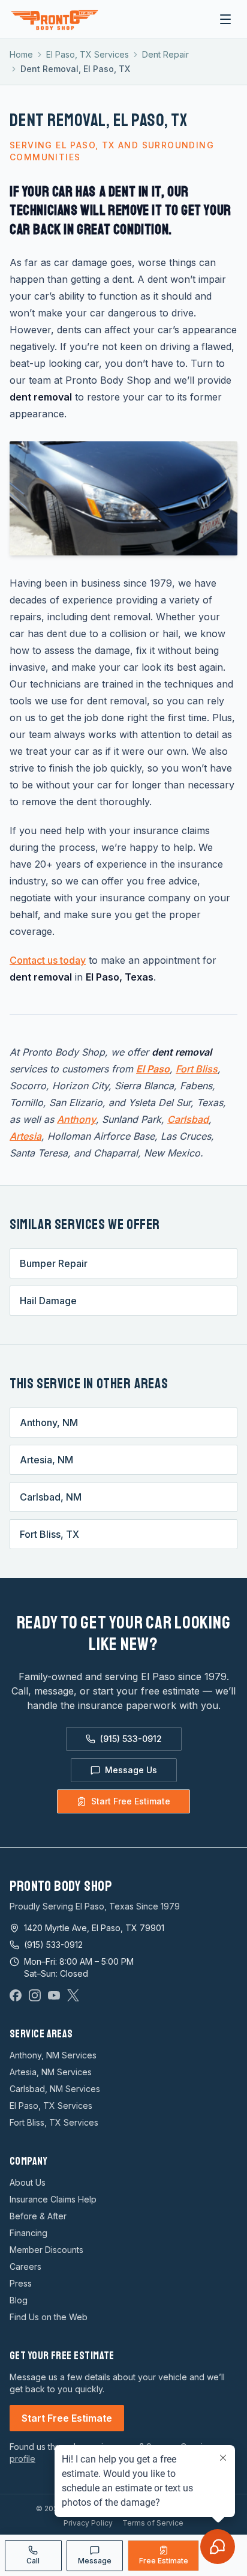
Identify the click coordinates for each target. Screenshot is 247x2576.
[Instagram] (35, 1995)
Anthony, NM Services (53, 2055)
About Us (28, 2182)
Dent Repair (165, 54)
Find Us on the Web (49, 2317)
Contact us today (48, 960)
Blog (19, 2300)
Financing (28, 2233)
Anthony (76, 1119)
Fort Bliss (197, 1069)
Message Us (131, 1770)
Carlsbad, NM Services (55, 2089)
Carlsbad (188, 1119)
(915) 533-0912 (131, 1739)
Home (21, 54)
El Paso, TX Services (88, 54)
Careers (25, 2266)
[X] (73, 1995)
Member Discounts (46, 2250)
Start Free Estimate (131, 1801)
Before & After (38, 2216)
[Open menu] (225, 19)
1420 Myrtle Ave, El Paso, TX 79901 (94, 1928)
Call (33, 2561)
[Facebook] (16, 1995)
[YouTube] (54, 1995)
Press (21, 2283)
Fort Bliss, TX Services (54, 2122)
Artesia (25, 1136)
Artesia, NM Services (51, 2072)
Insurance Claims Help (53, 2199)
